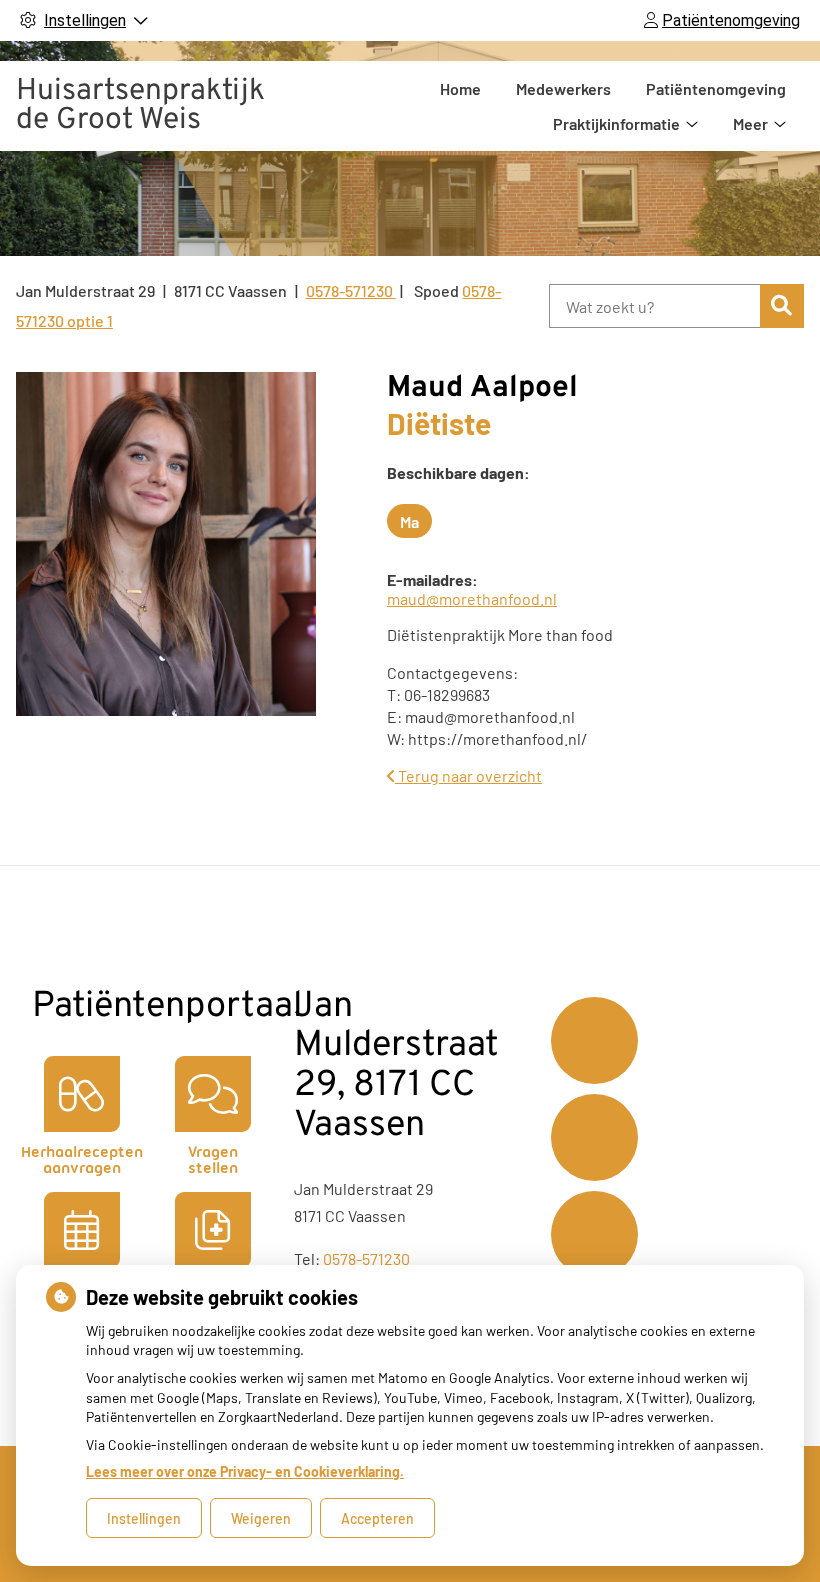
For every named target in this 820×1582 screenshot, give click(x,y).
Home (460, 88)
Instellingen (144, 1518)
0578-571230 (366, 1258)
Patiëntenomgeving (716, 88)
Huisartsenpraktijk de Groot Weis (140, 106)
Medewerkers (563, 88)
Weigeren (261, 1518)
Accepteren (377, 1518)
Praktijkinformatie (616, 123)
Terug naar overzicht (468, 775)
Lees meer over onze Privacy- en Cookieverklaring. (245, 1471)
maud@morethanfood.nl (472, 598)
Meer (750, 123)
